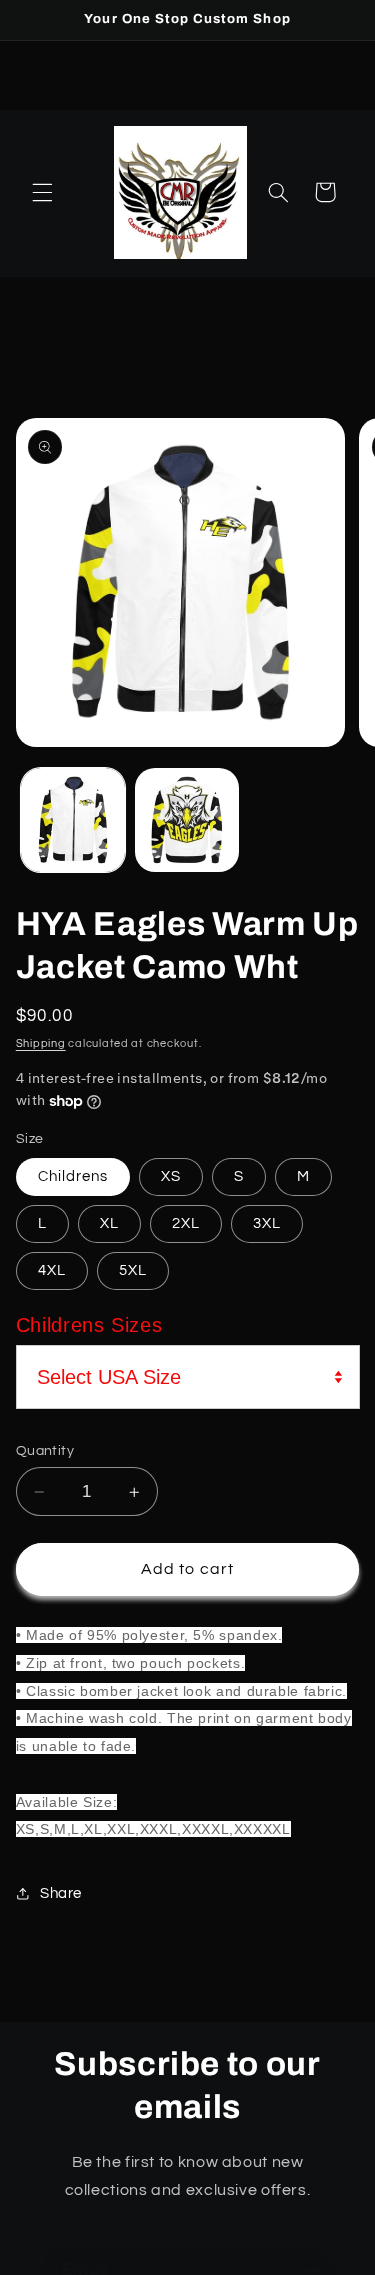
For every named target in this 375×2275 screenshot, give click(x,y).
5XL (133, 1270)
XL (109, 1223)
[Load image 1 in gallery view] (73, 820)
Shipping (41, 1043)
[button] (42, 192)
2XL (186, 1223)
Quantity (45, 1451)
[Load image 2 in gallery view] (187, 820)
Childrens (73, 1176)
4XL (52, 1270)
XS (171, 1176)
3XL (267, 1223)
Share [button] (61, 1893)
